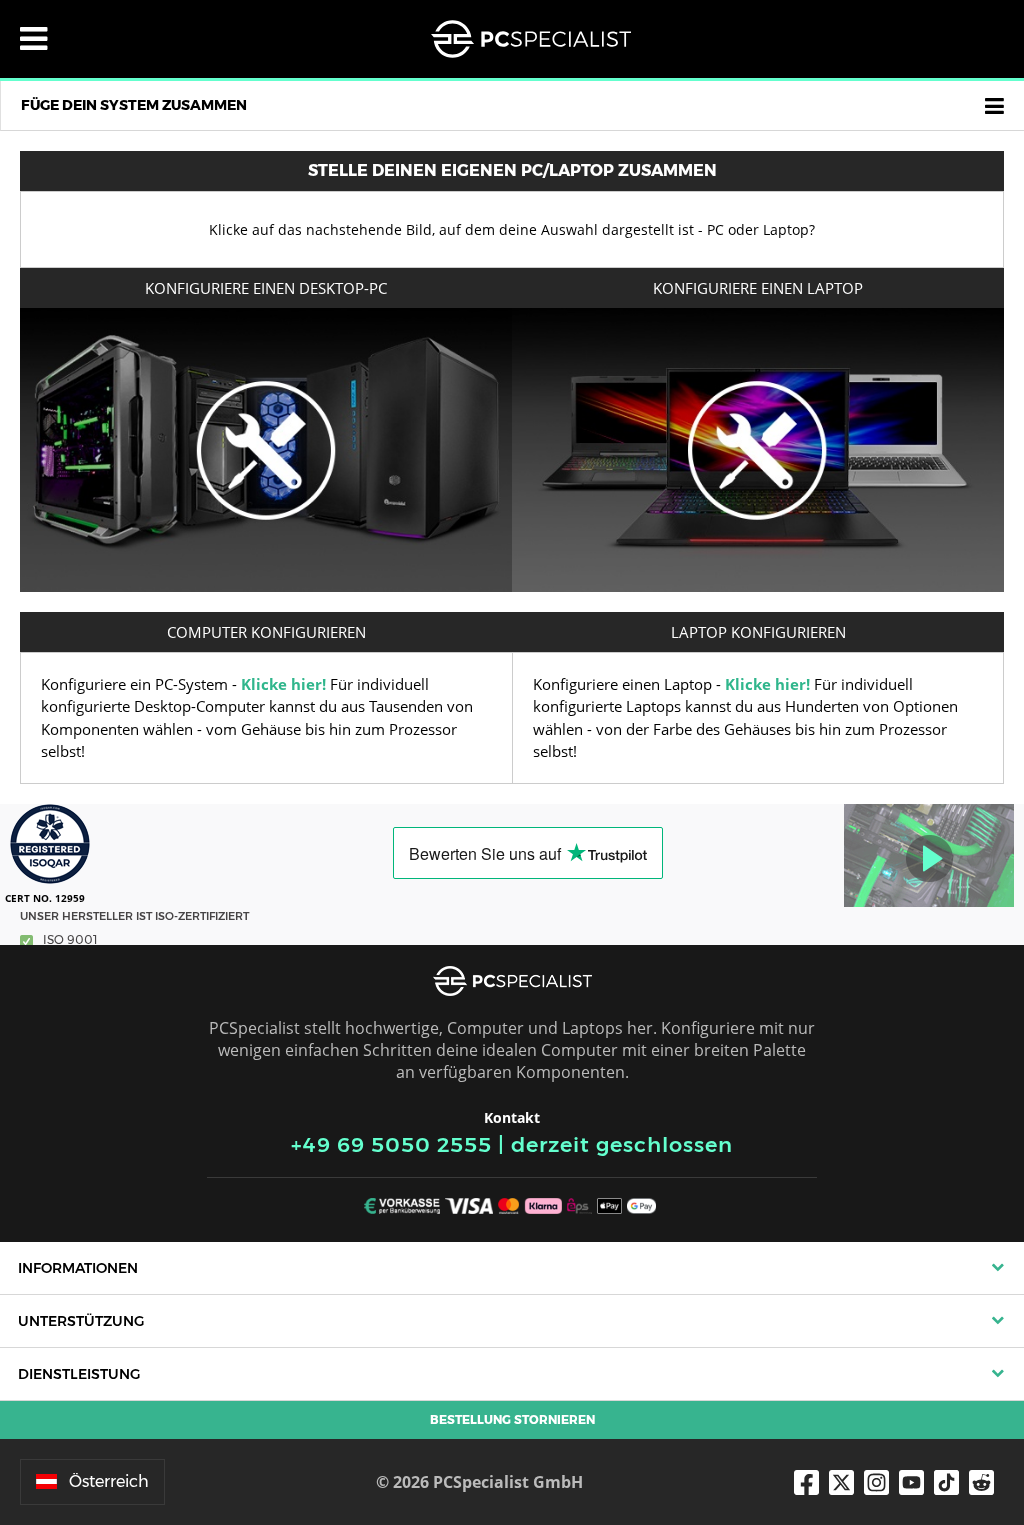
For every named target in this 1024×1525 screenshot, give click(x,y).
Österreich (109, 1481)
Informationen (78, 1268)
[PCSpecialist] (531, 39)
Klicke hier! (283, 684)
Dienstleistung (79, 1374)
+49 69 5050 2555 (391, 1144)
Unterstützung (81, 1321)
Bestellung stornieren (512, 1419)
